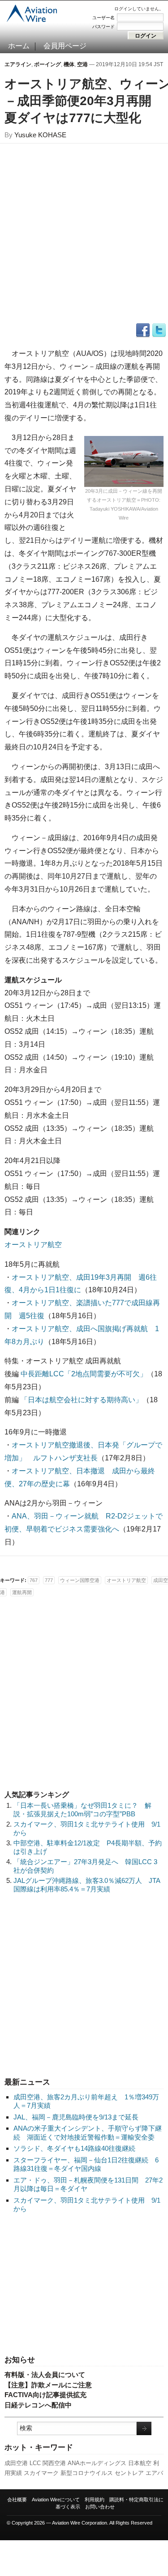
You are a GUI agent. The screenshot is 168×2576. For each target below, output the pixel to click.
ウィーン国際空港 (80, 1580)
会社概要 (17, 2500)
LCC (35, 2463)
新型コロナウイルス (87, 2473)
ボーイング (47, 64)
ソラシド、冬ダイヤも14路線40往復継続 (74, 2148)
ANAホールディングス (97, 2463)
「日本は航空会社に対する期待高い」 (82, 1400)
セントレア (129, 2473)
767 (34, 1580)
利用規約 (95, 2500)
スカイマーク (41, 2473)
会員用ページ (65, 46)
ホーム (19, 46)
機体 (69, 64)
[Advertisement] (84, 2285)
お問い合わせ (100, 2507)
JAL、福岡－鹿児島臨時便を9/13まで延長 (76, 2117)
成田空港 (16, 2463)
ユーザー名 (103, 18)
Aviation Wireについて (56, 2500)
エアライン (18, 64)
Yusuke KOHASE (40, 135)
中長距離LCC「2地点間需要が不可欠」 (84, 1374)
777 (49, 1580)
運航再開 (22, 1592)
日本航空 (140, 2463)
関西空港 (54, 2463)
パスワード (103, 27)
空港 (82, 64)
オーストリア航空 (33, 1245)
